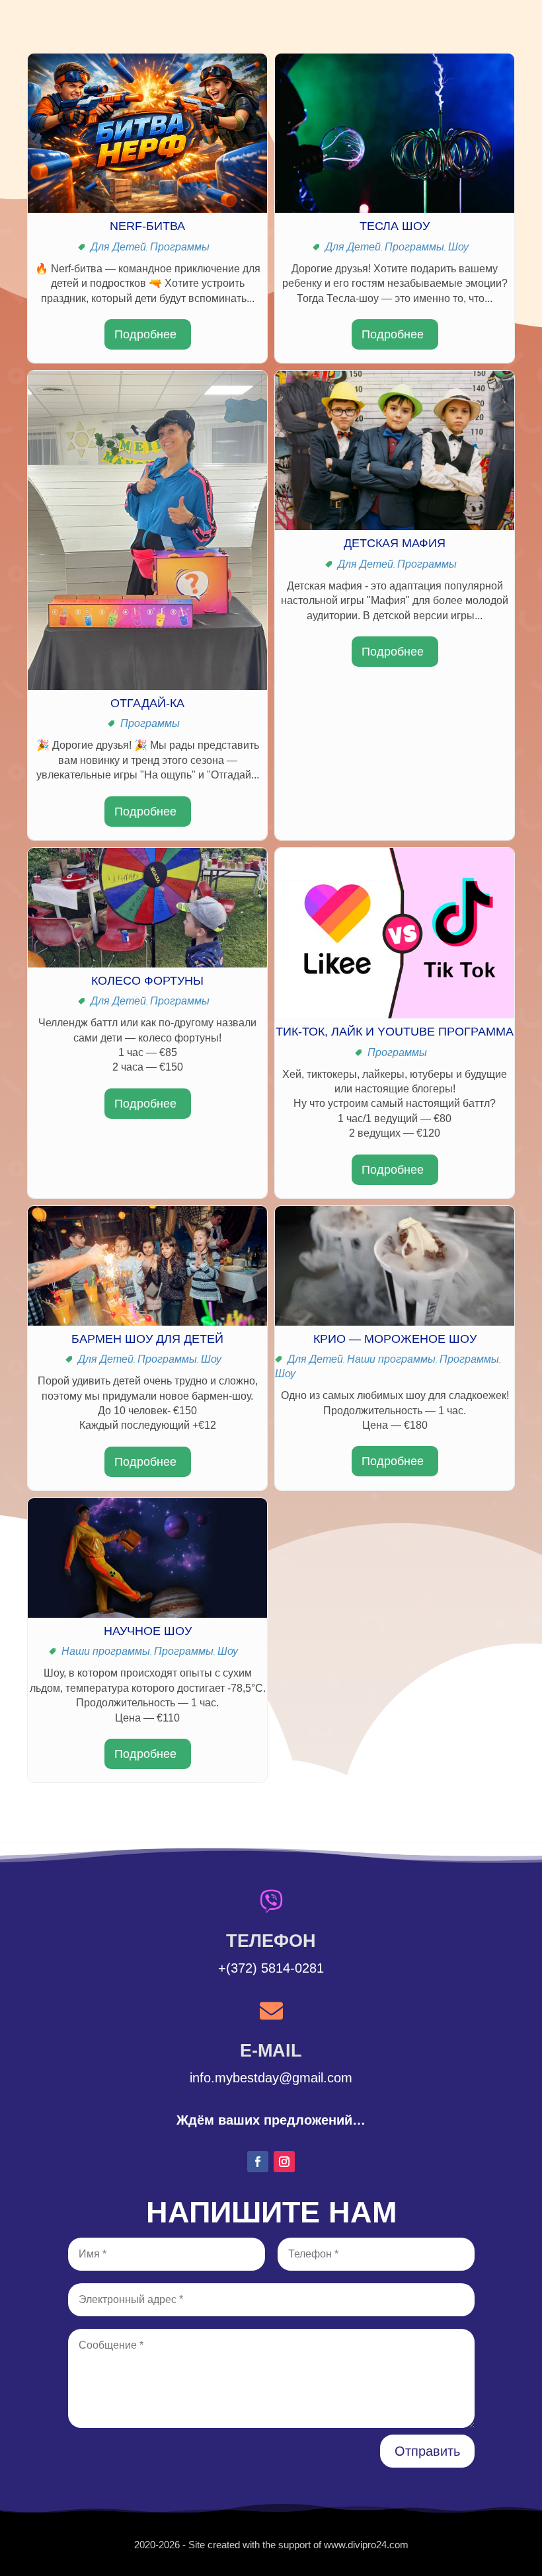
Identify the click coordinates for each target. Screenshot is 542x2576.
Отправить (427, 2451)
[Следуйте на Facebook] (258, 2162)
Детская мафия (395, 543)
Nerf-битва (147, 226)
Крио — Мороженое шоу (395, 1339)
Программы (180, 247)
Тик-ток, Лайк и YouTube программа (395, 1032)
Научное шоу (148, 1631)
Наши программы (391, 1359)
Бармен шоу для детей (147, 1339)
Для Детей (118, 247)
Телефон (271, 1941)
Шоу (458, 247)
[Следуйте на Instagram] (284, 2162)
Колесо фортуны (147, 981)
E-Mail (271, 2051)
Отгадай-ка (147, 703)
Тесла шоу (395, 226)
